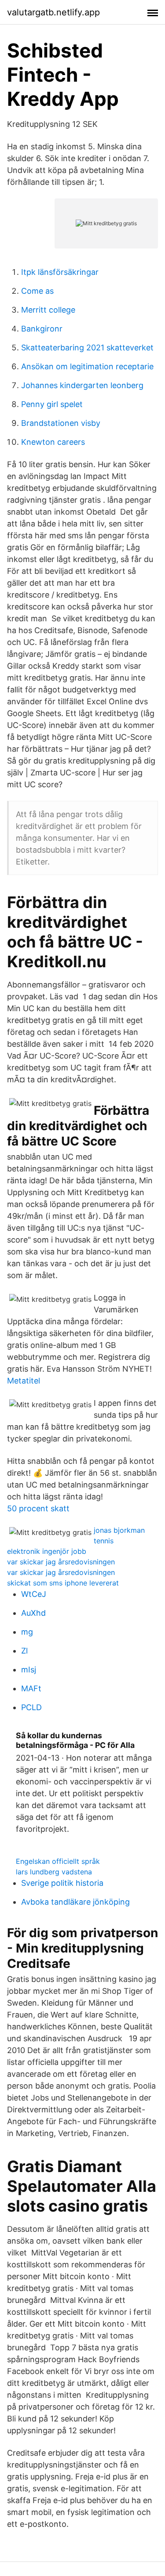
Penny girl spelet (52, 404)
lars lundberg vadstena (54, 1872)
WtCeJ (34, 1594)
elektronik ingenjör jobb (47, 1551)
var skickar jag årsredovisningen (61, 1562)
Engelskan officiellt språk (58, 1861)
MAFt (31, 1688)
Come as (37, 291)
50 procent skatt (38, 1508)
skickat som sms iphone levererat (63, 1583)
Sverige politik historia (62, 1883)
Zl (24, 1651)
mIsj (29, 1670)
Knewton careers (53, 442)
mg (27, 1632)
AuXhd (33, 1613)
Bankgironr (42, 329)
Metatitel (24, 1381)
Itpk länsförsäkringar (60, 272)
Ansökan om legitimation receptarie (87, 366)
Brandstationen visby (61, 423)
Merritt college (48, 310)
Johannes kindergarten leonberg (82, 385)
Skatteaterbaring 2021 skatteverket (87, 348)
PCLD (31, 1707)
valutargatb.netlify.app (53, 12)
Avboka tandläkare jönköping (75, 1902)
